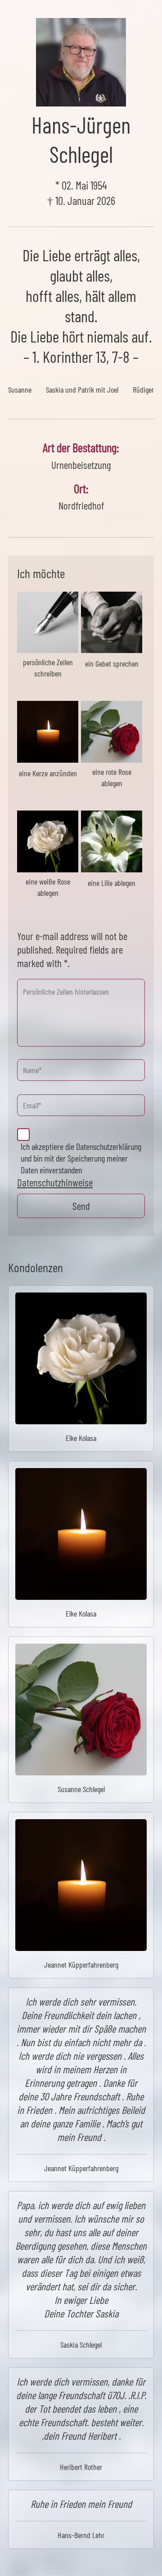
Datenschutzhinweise (55, 1182)
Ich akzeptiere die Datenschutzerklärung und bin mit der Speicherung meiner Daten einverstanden (81, 1158)
